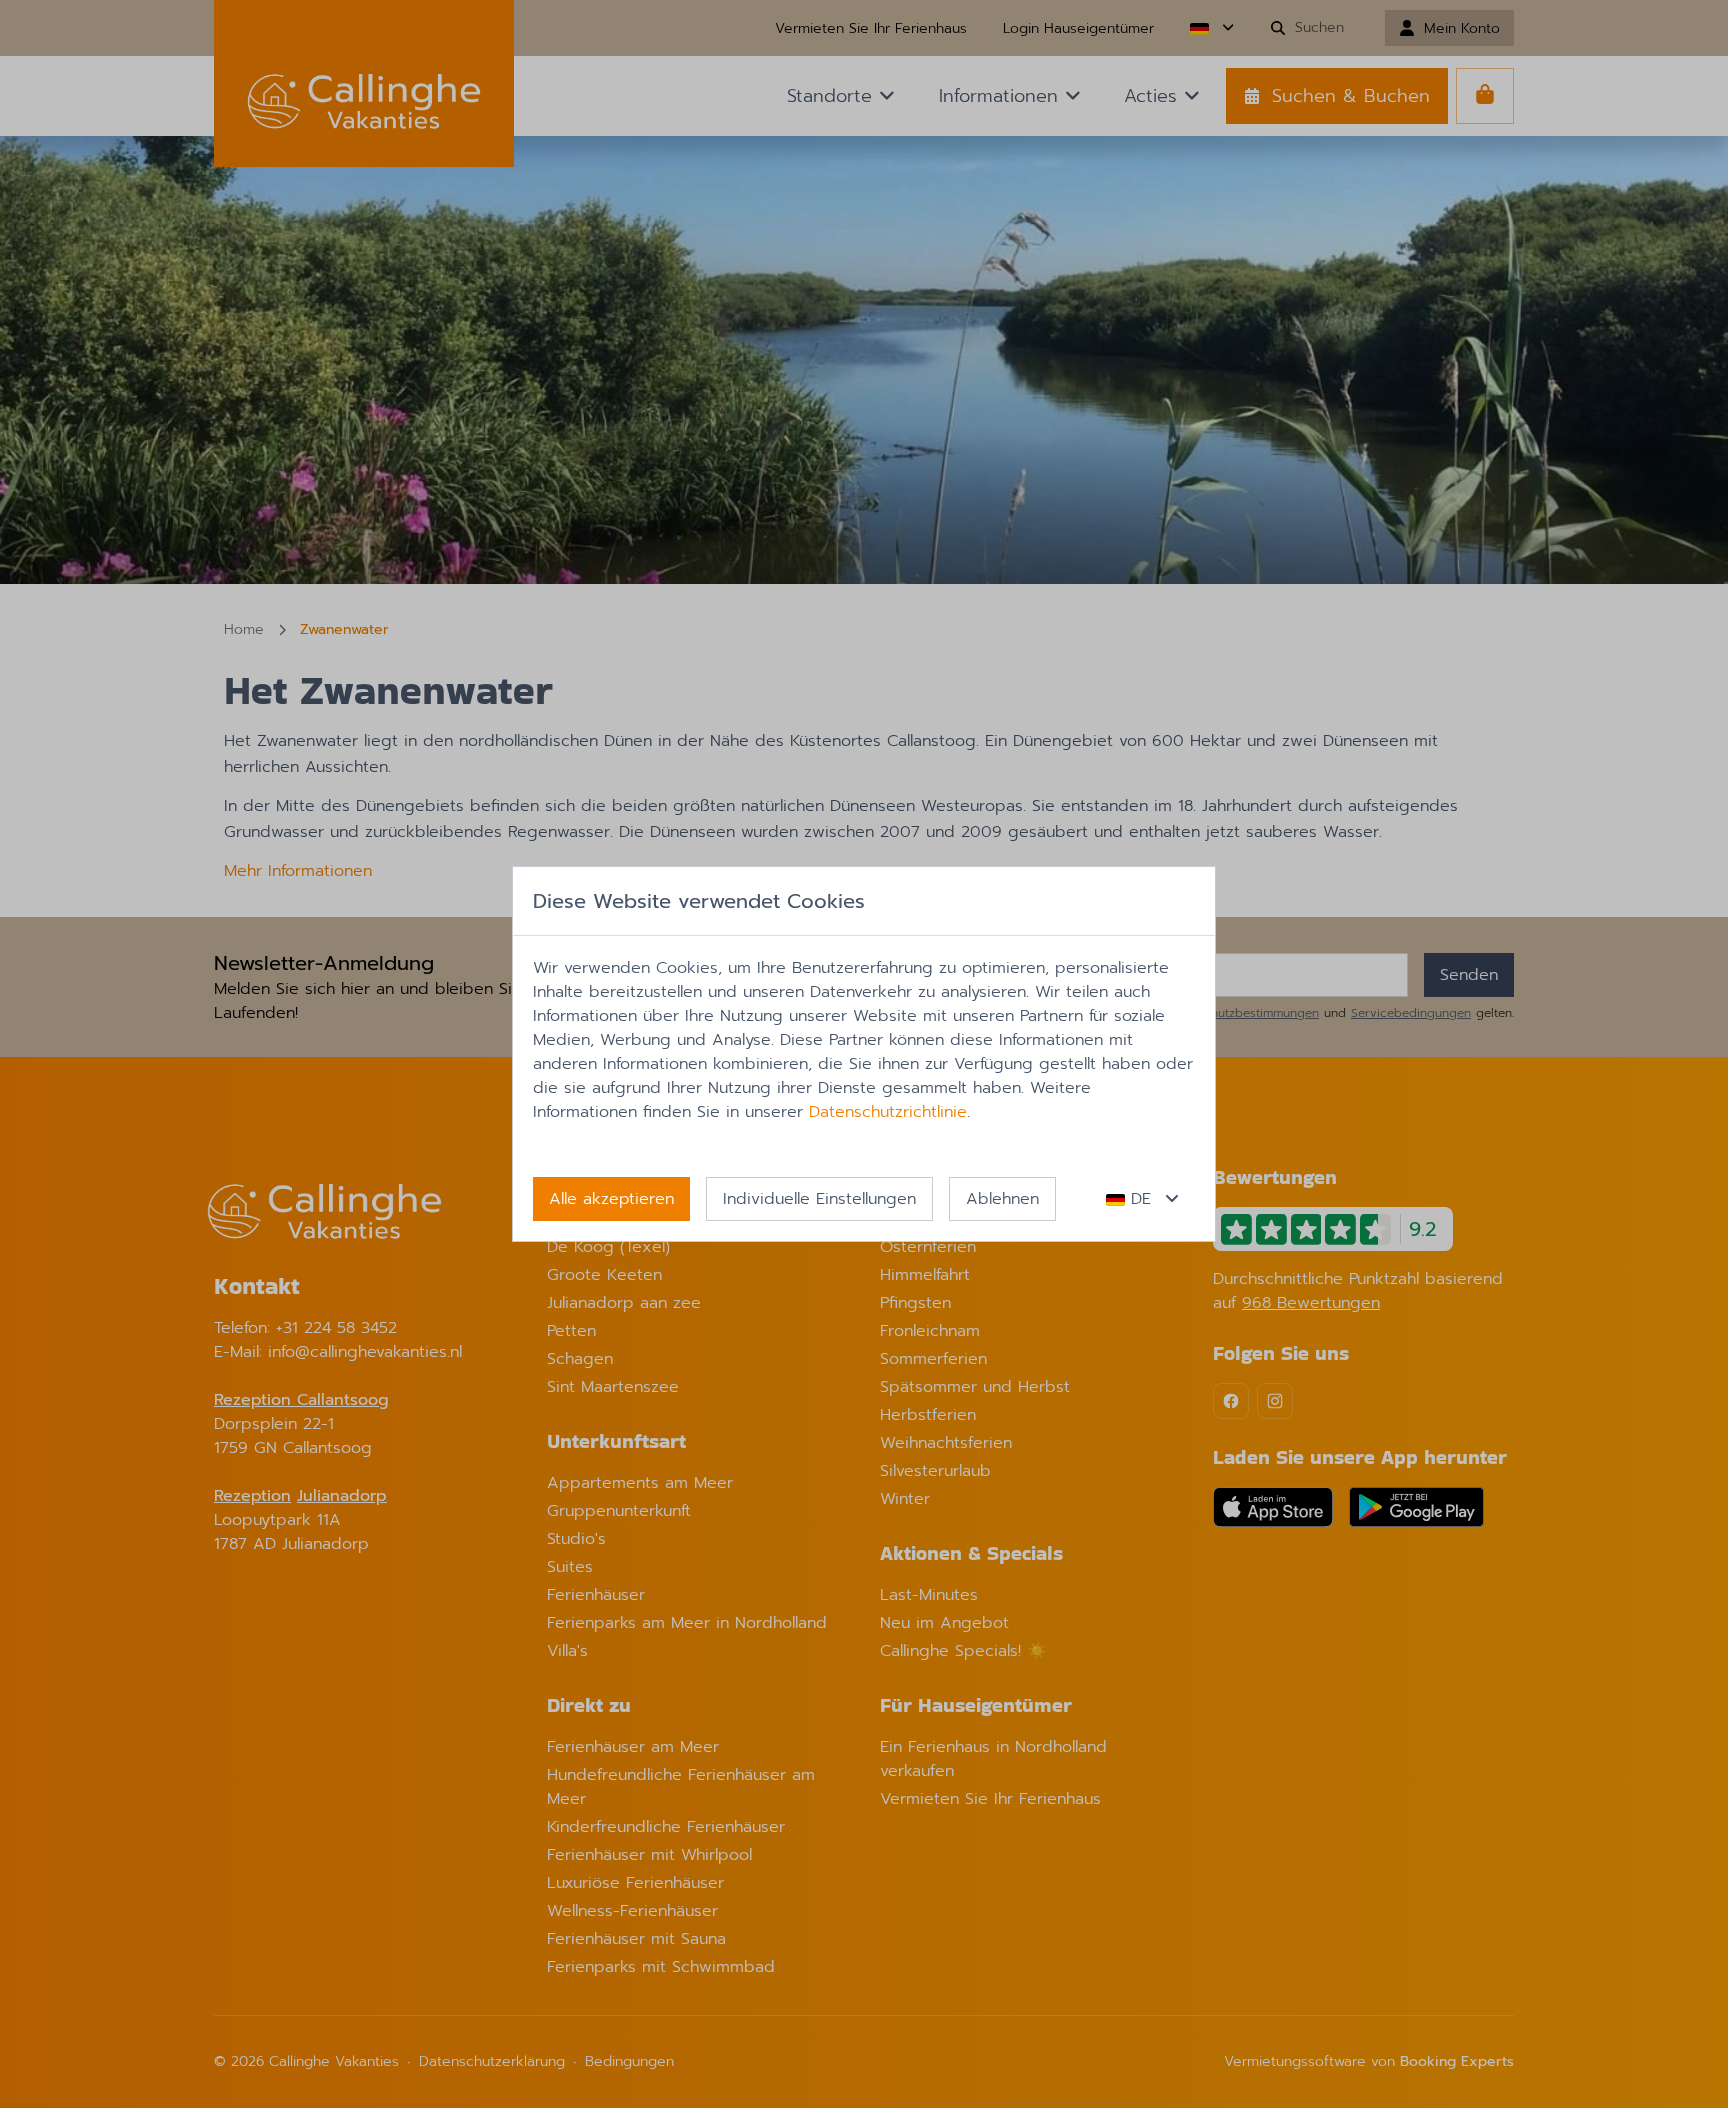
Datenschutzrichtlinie (888, 1112)
